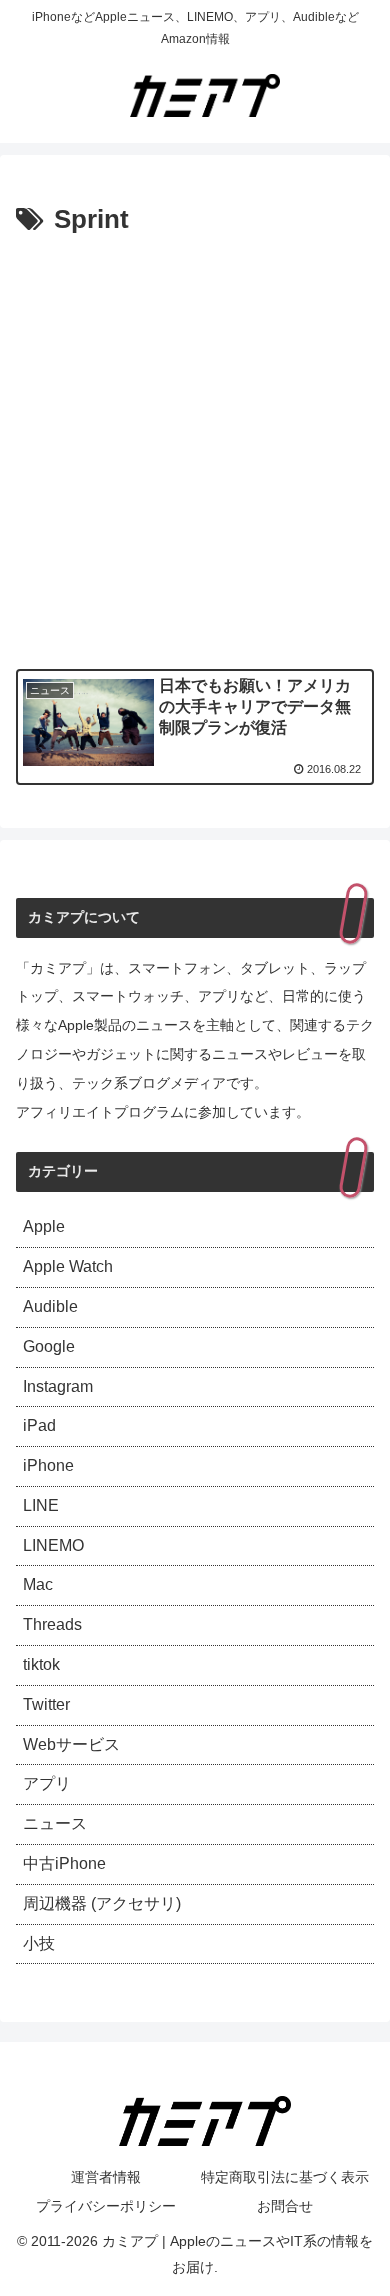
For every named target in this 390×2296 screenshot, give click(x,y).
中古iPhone (64, 1863)
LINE (41, 1505)
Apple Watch (68, 1266)
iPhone (48, 1465)
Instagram (58, 1386)
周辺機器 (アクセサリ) (102, 1903)
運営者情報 (106, 2177)
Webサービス (71, 1744)
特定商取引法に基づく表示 (285, 2177)
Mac (38, 1584)
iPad (39, 1425)
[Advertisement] (195, 448)
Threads (52, 1624)
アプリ (47, 1783)
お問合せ (285, 2206)
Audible (50, 1306)
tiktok (41, 1664)
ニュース (55, 1823)
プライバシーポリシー (106, 2206)
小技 (39, 1943)
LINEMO (53, 1545)
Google (49, 1346)
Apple (44, 1226)
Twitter (46, 1704)
